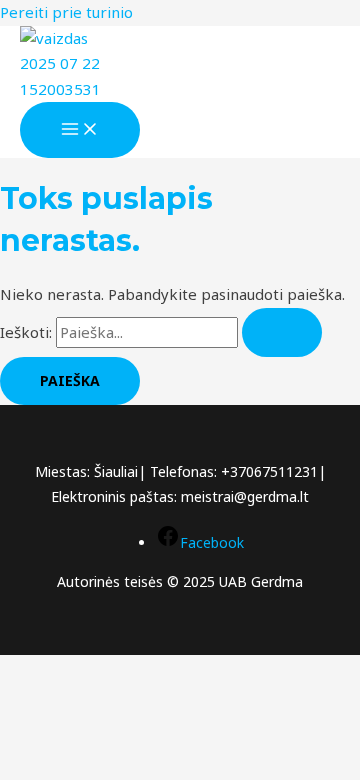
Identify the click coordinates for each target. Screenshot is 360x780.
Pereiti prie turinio (66, 12)
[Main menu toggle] (80, 130)
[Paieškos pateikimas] (282, 332)
